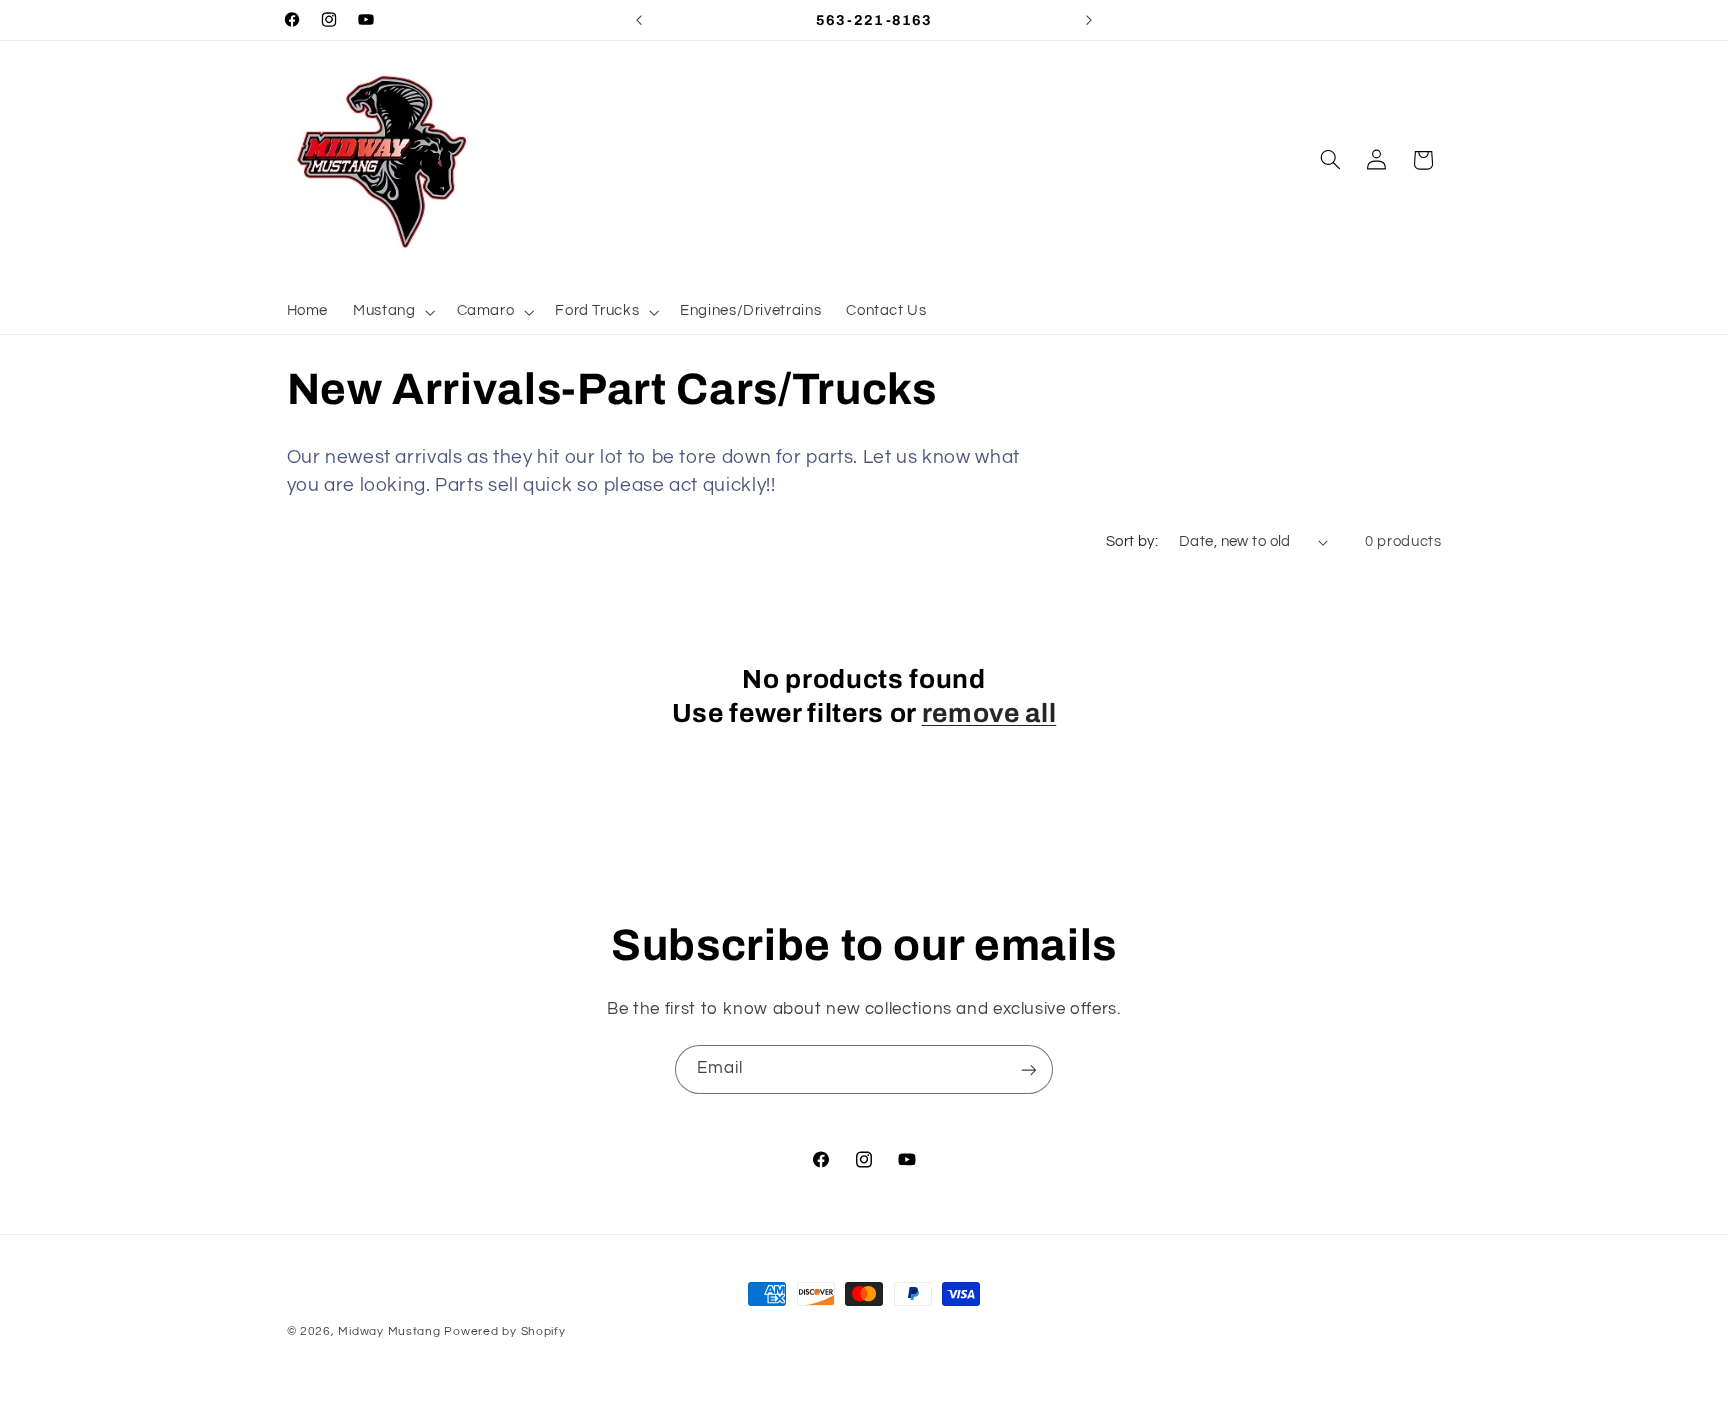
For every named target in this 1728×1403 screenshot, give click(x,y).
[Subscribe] (1029, 1069)
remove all (989, 713)
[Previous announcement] (639, 20)
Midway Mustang (389, 1331)
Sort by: (1132, 541)
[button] (392, 312)
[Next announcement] (1089, 20)
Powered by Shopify (504, 1331)
